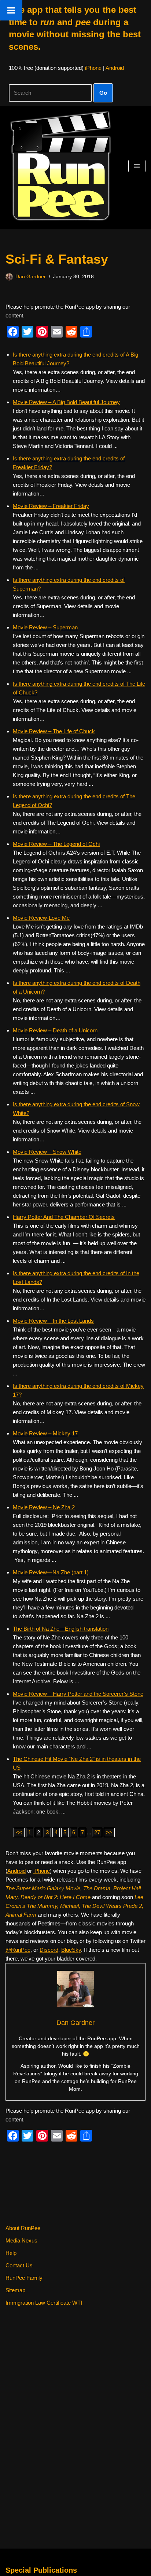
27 (97, 1832)
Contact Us (19, 2265)
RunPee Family (24, 2278)
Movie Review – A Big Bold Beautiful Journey (66, 402)
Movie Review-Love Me (41, 918)
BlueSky (71, 1950)
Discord (49, 1950)
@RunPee (18, 1950)
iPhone (93, 68)
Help (11, 2253)
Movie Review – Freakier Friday (51, 506)
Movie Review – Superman (45, 627)
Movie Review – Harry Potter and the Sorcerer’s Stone (78, 1694)
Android (115, 68)
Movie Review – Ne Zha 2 (44, 1507)
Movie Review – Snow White (47, 1152)
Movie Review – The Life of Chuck (54, 731)
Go (103, 93)
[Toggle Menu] (11, 10)
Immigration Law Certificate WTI (44, 2303)
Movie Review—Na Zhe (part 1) (51, 1572)
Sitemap (15, 2290)
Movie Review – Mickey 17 (45, 1433)
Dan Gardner (31, 277)
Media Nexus (21, 2240)
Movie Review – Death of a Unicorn (55, 1030)
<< (19, 1832)
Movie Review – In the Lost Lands (53, 1321)
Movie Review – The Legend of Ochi (56, 844)
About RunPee (23, 2228)
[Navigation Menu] (137, 166)
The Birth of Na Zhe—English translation (61, 1629)
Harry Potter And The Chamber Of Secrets (64, 1217)
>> (109, 1832)
